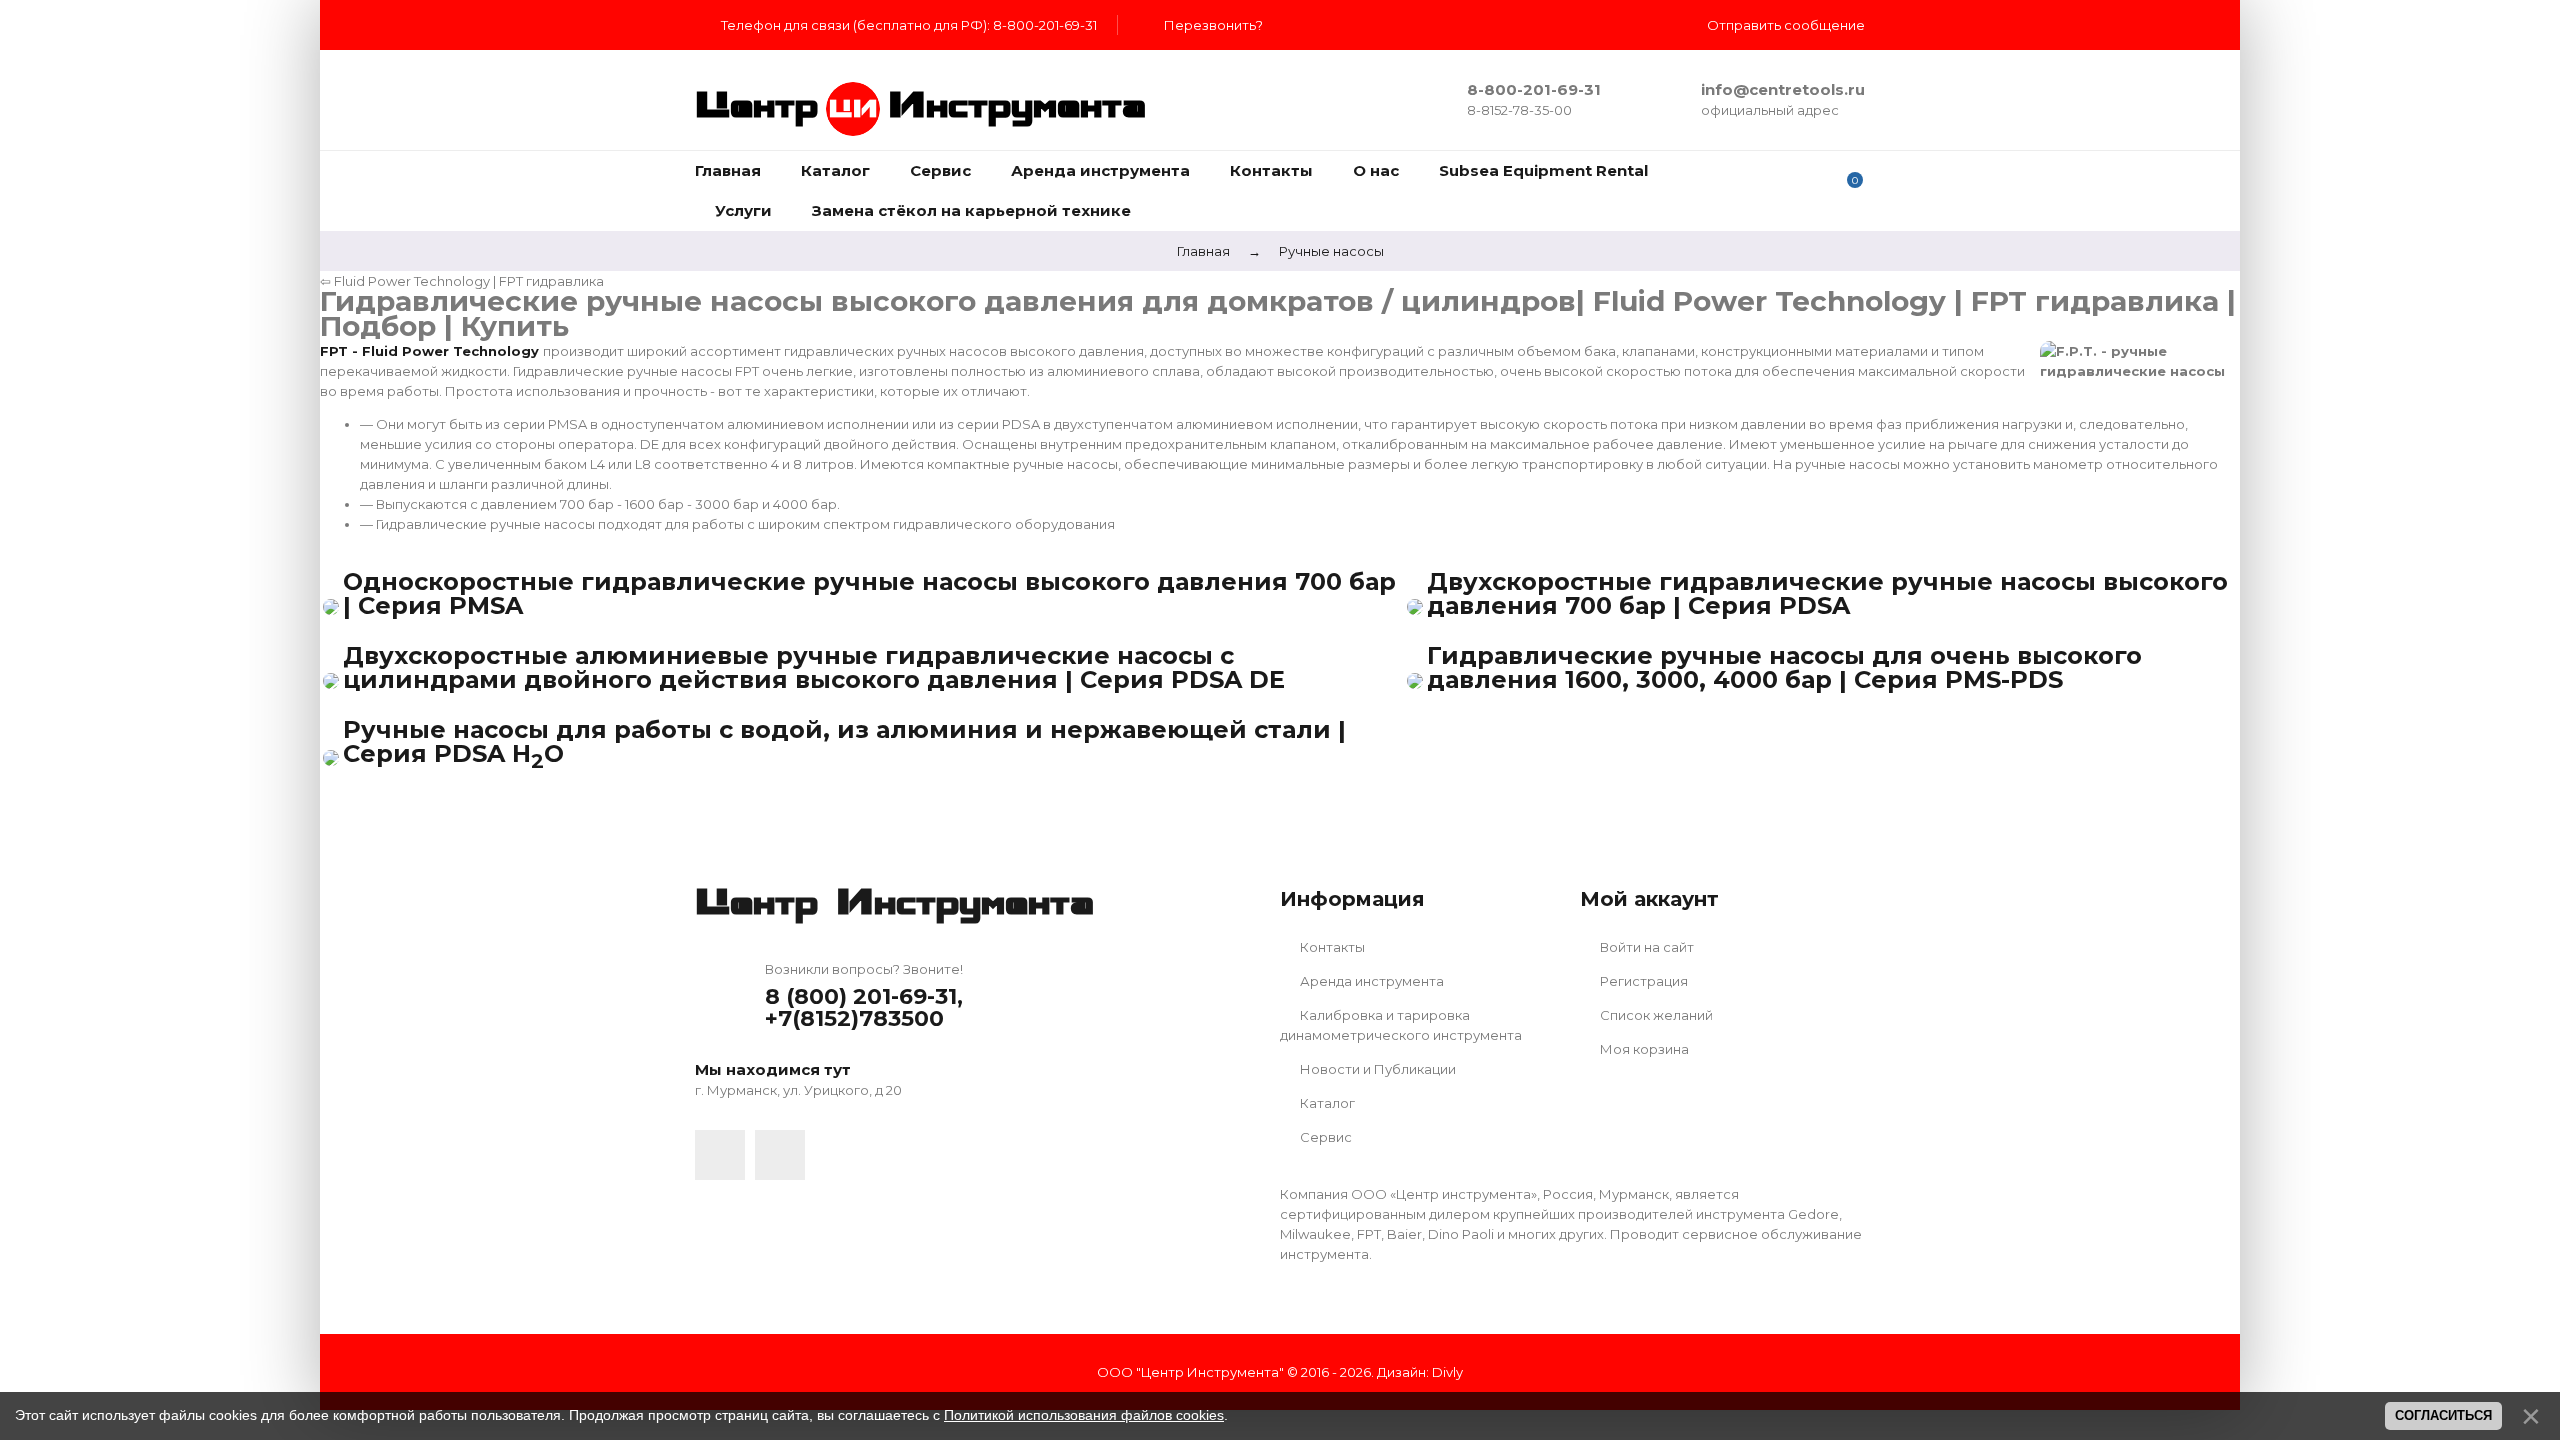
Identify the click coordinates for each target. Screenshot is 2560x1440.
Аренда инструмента (1370, 981)
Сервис (1324, 1137)
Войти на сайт (1645, 947)
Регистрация (1642, 981)
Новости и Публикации (1376, 1069)
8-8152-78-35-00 (1519, 110)
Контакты (1331, 947)
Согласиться (2443, 1415)
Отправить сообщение (1786, 25)
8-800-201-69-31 (1534, 89)
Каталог (1326, 1103)
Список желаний (1655, 1015)
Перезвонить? (1213, 25)
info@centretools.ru (1783, 89)
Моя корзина (1643, 1049)
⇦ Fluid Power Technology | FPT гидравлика (462, 281)
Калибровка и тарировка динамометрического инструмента (1401, 1025)
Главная (1203, 251)
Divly (1447, 1372)
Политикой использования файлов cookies (1084, 1415)
